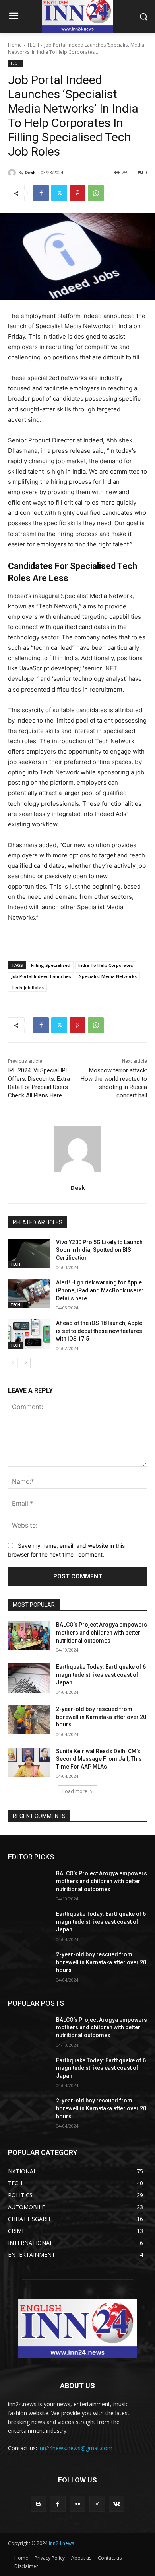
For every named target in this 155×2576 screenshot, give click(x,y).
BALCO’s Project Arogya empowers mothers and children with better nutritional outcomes (102, 1632)
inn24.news (61, 2543)
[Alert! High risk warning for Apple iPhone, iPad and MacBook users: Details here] (29, 1294)
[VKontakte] (117, 2504)
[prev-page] (13, 1363)
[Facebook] (41, 193)
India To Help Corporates (106, 965)
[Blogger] (38, 2504)
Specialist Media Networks (108, 976)
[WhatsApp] (96, 193)
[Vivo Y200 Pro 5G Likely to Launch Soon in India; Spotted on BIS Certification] (29, 1253)
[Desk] (13, 173)
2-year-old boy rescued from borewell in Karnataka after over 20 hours (101, 1717)
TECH (33, 45)
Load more (75, 1791)
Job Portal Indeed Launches (41, 976)
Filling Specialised (51, 965)
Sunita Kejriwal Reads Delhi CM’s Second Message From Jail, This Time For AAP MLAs (99, 1759)
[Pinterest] (77, 193)
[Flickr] (77, 2504)
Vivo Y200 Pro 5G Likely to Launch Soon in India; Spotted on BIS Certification (99, 1250)
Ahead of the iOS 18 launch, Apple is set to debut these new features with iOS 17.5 (99, 1331)
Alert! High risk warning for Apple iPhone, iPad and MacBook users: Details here (100, 1290)
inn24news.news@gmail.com (76, 2448)
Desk (30, 172)
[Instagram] (97, 2504)
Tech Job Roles (27, 987)
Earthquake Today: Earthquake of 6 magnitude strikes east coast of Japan (101, 1675)
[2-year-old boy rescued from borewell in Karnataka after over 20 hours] (29, 1720)
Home (15, 45)
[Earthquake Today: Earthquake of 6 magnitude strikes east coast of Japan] (29, 1678)
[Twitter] (59, 193)
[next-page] (26, 1363)
